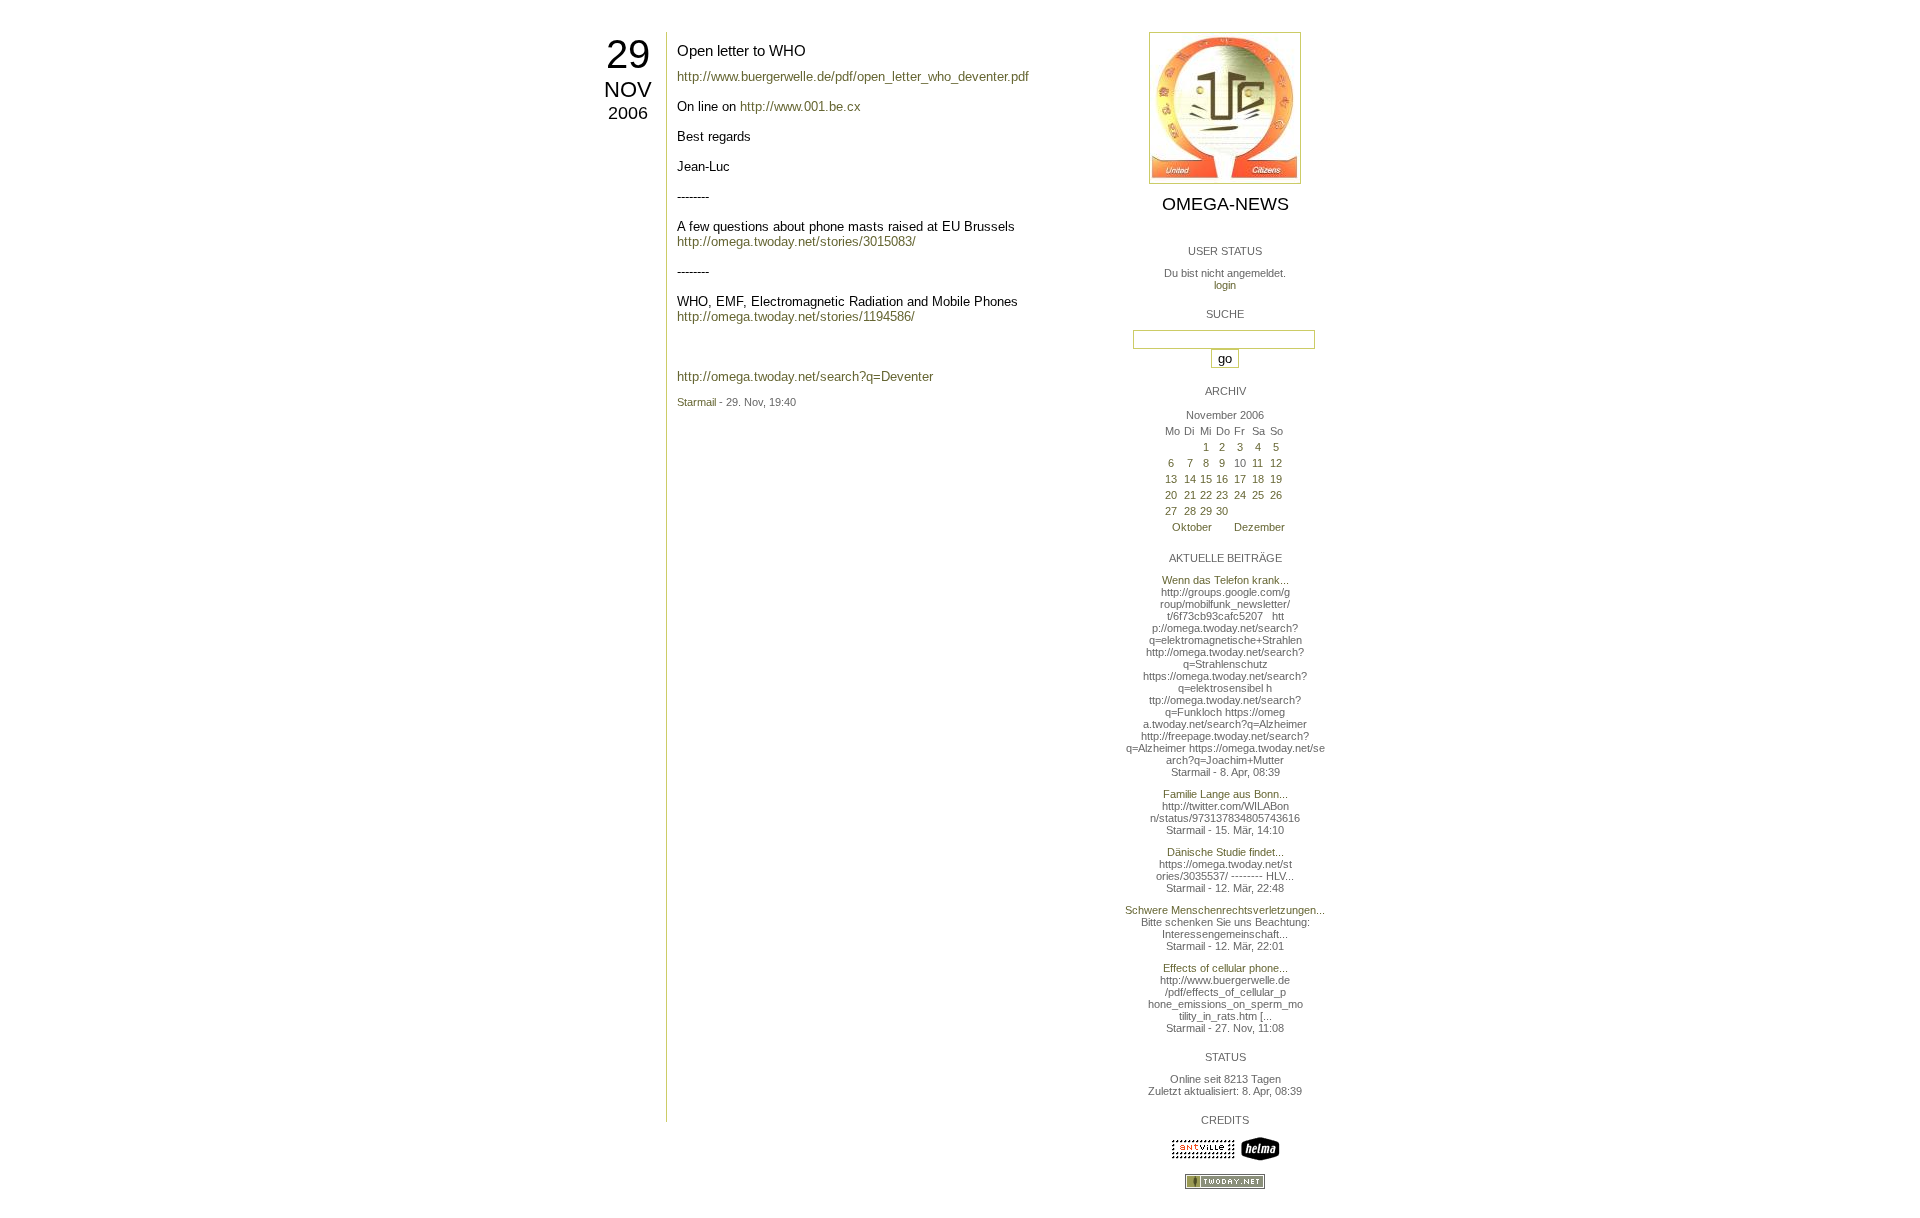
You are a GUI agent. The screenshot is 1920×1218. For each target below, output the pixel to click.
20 (1171, 495)
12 (1276, 463)
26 (1276, 495)
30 (1222, 511)
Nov (628, 89)
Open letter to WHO (741, 50)
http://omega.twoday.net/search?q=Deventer (805, 376)
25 (1258, 495)
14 (1190, 479)
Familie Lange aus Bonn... (1225, 794)
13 (1171, 479)
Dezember (1259, 527)
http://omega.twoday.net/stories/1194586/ (796, 316)
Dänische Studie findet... (1225, 852)
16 (1222, 479)
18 (1258, 479)
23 (1222, 495)
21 (1190, 495)
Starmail (696, 402)
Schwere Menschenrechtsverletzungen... (1225, 910)
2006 (628, 113)
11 (1257, 463)
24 (1240, 495)
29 (628, 54)
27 (1171, 511)
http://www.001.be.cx (800, 106)
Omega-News (1225, 204)
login (1225, 285)
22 (1206, 495)
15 (1206, 479)
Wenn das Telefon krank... (1225, 580)
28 (1190, 511)
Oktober (1192, 527)
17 (1240, 479)
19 (1276, 479)
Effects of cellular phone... (1225, 968)
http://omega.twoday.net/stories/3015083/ (796, 241)
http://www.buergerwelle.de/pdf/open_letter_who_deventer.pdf (853, 76)
